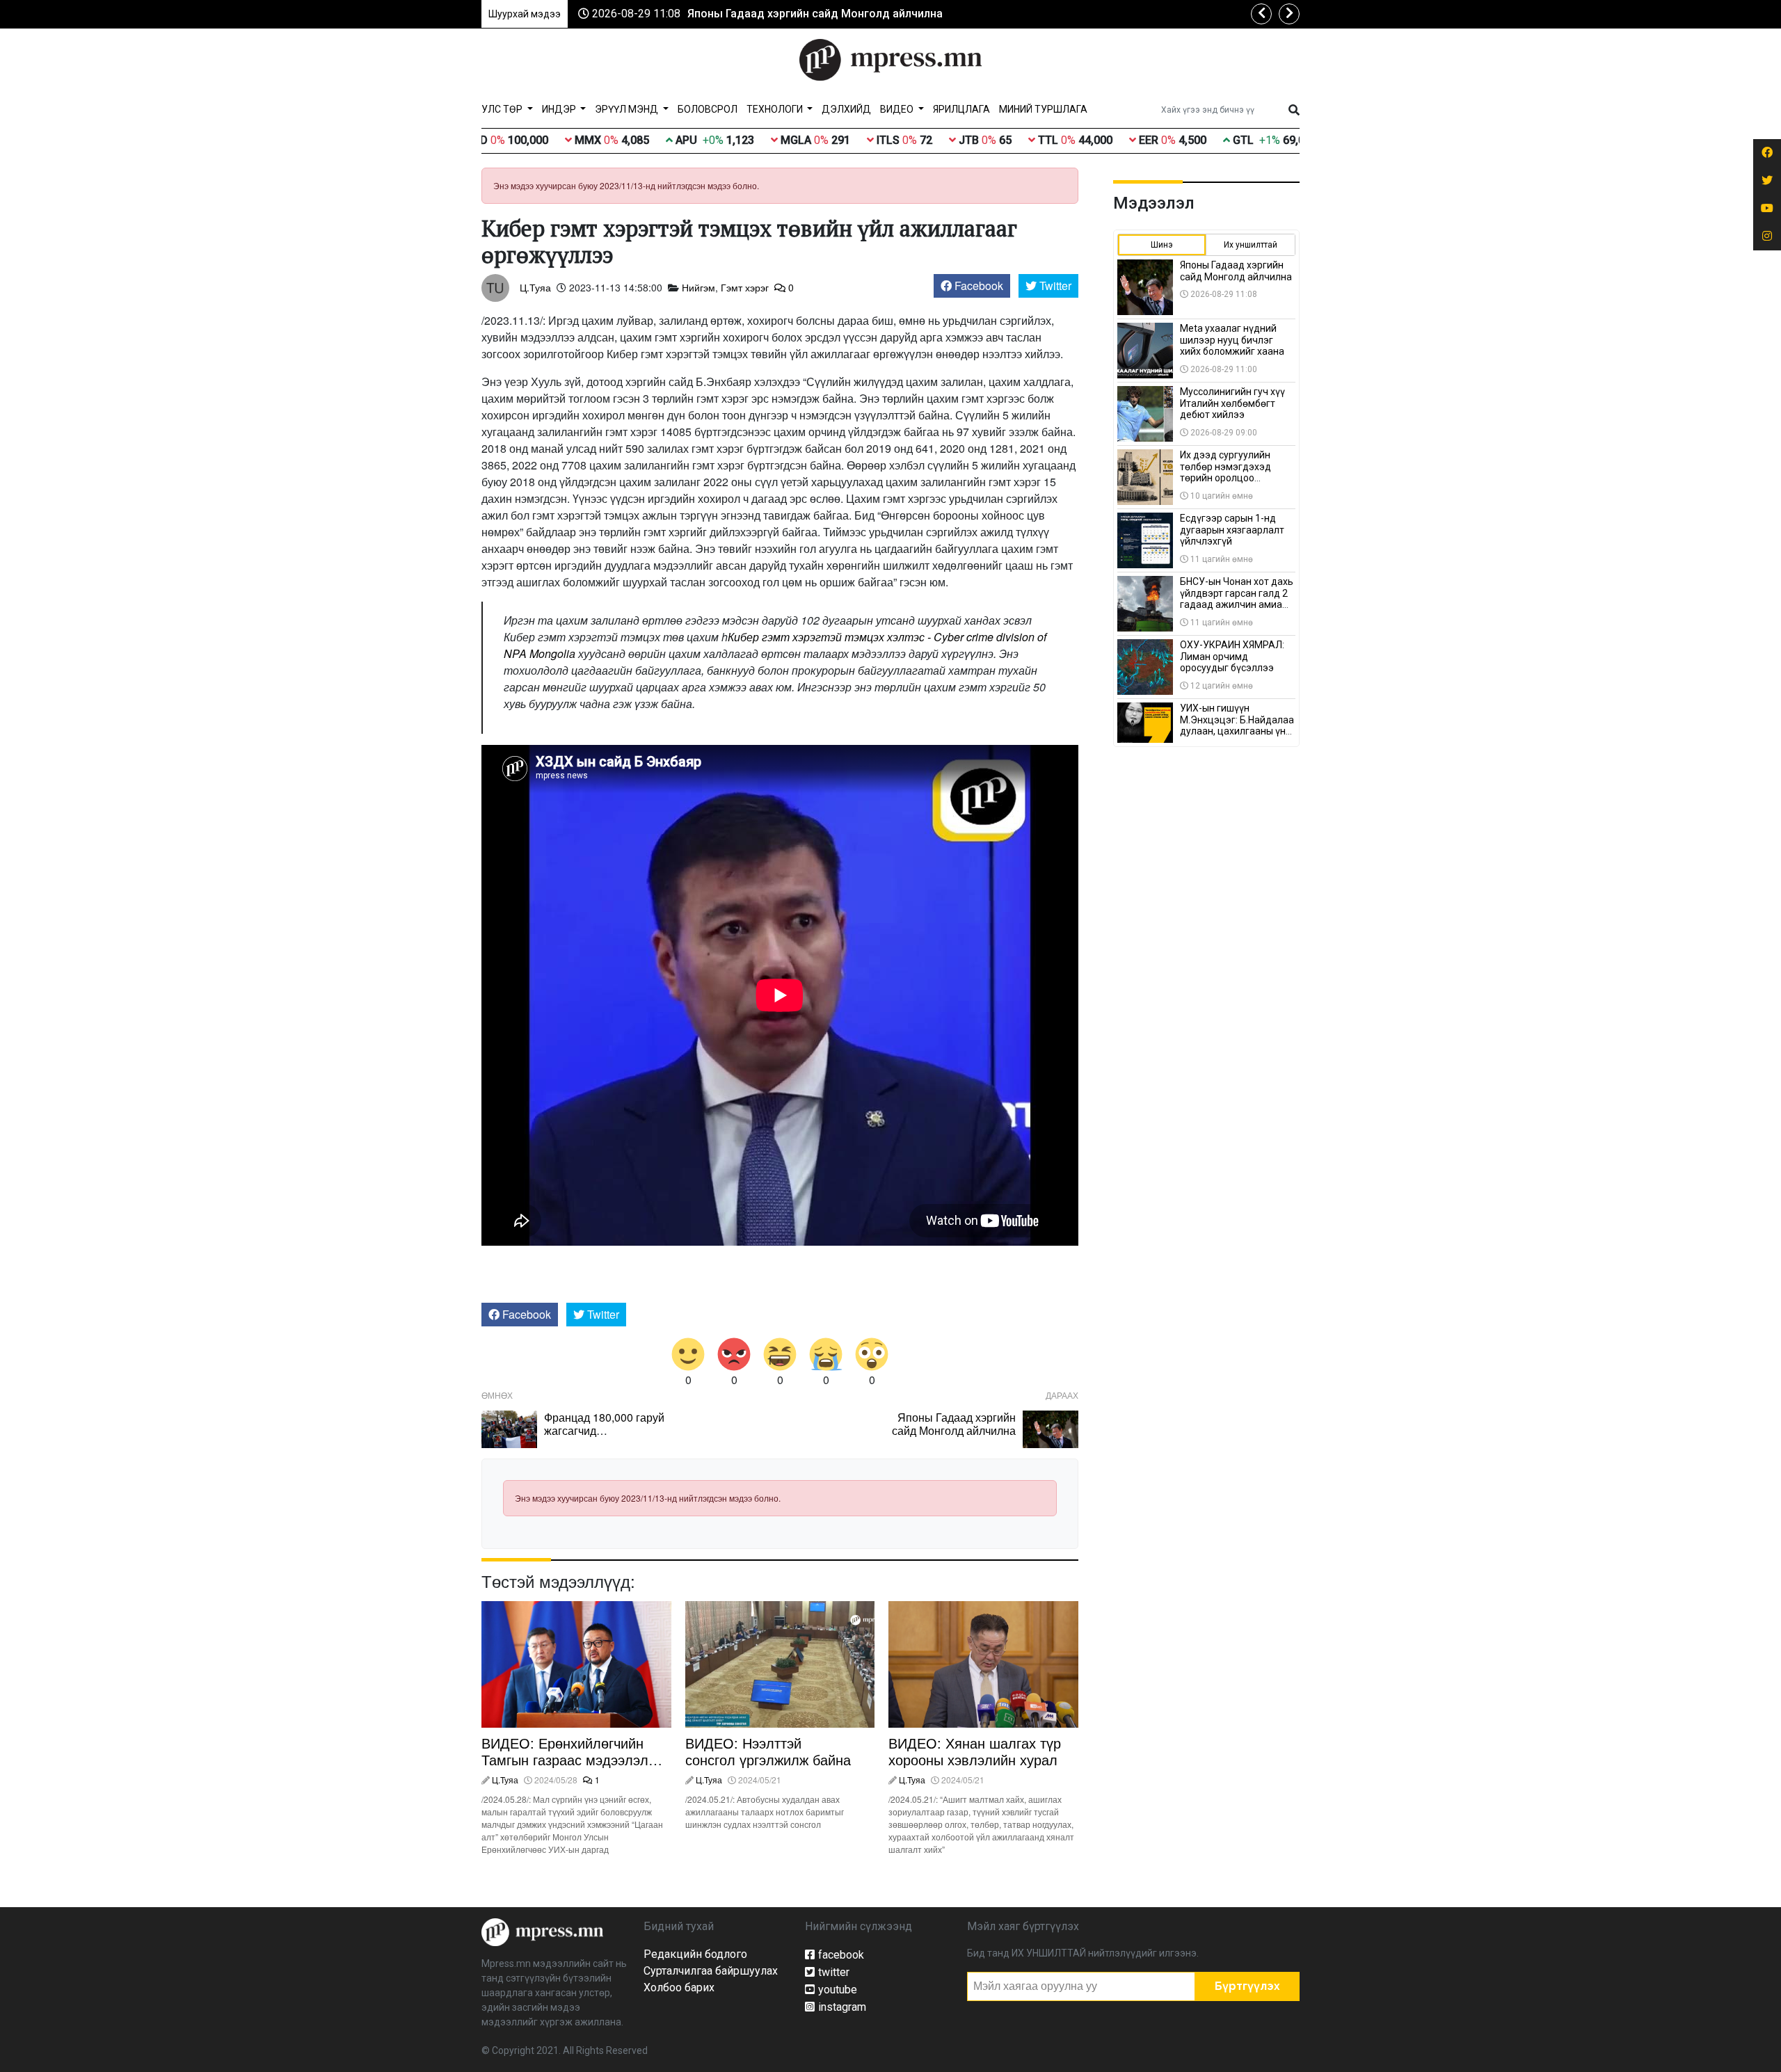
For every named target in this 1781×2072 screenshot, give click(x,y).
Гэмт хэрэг (745, 287)
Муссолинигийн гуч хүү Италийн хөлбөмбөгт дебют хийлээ (1232, 403)
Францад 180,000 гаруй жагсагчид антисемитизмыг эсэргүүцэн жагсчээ (604, 1437)
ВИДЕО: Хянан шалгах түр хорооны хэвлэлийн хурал (975, 1751)
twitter (834, 1972)
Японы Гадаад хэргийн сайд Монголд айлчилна (815, 14)
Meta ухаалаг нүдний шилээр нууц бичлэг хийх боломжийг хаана (1232, 340)
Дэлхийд (846, 109)
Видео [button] (898, 109)
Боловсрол (708, 109)
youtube (838, 1990)
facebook (841, 1955)
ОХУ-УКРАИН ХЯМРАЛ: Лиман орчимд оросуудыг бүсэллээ (1232, 657)
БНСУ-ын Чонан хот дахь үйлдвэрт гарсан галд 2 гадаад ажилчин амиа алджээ (1237, 599)
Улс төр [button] (503, 109)
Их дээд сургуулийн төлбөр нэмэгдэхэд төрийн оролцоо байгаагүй (1225, 472)
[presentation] (1261, 14)
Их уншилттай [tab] (1251, 245)
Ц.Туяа (535, 287)
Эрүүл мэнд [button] (628, 109)
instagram (842, 2007)
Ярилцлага (961, 109)
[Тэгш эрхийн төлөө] (542, 1931)
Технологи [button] (776, 109)
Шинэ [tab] (1162, 245)
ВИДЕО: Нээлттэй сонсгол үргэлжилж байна (768, 1751)
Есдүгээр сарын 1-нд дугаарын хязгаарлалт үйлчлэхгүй (1232, 530)
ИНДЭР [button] (560, 109)
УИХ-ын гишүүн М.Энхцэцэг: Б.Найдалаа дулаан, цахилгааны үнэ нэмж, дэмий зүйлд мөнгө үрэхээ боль (1237, 731)
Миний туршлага (1043, 109)
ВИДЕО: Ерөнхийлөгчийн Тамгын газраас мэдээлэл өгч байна (565, 1759)
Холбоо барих (679, 1987)
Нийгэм (698, 287)
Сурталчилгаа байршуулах (711, 1971)
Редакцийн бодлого (695, 1954)
